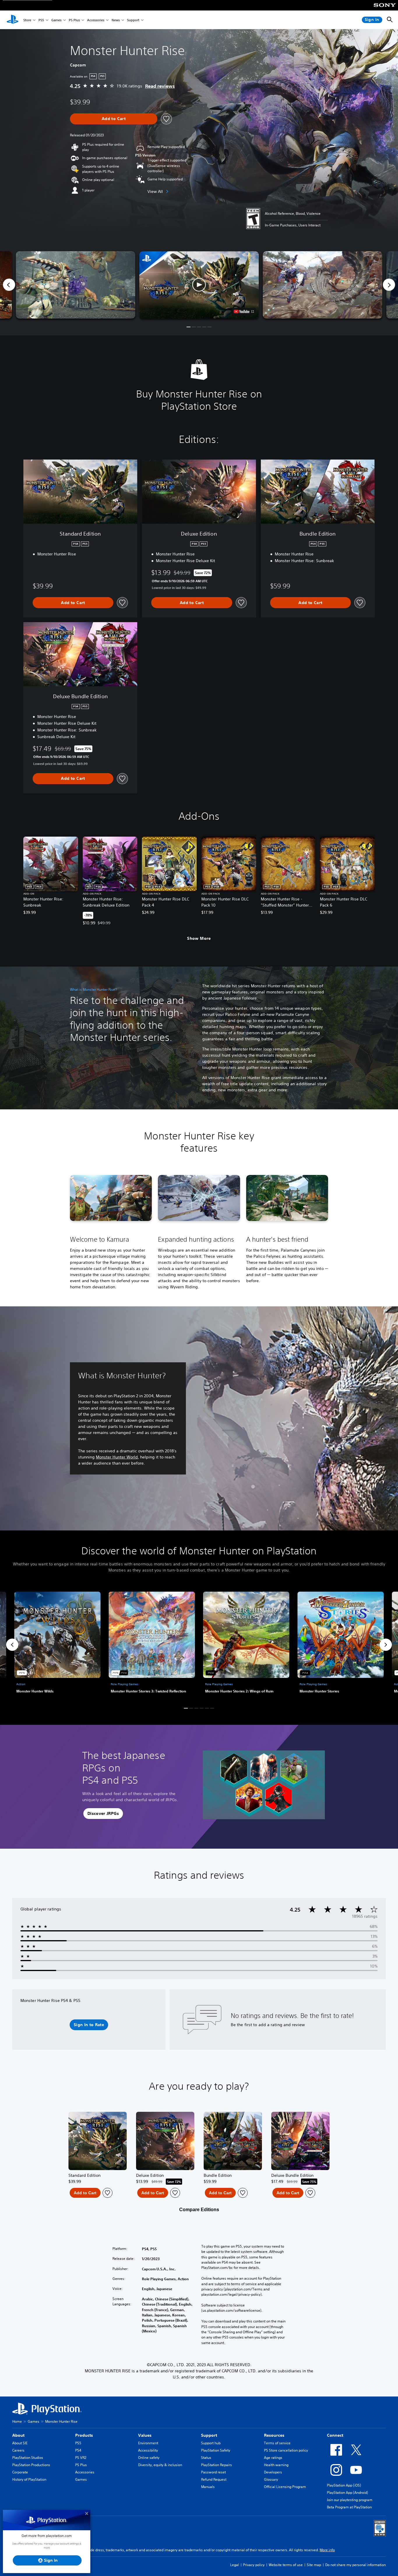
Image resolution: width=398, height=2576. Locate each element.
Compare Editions (199, 2210)
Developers (273, 2472)
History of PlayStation (29, 2479)
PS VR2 (81, 2458)
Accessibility (148, 2450)
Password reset (213, 2472)
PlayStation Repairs (216, 2465)
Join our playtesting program (350, 2500)
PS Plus (74, 20)
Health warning (276, 2465)
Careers (18, 2450)
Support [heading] (209, 2435)
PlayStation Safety (216, 2450)
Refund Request (214, 2479)
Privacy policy (254, 2565)
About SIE (20, 2443)
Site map (314, 2565)
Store (27, 20)
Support (133, 20)
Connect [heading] (335, 2435)
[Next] (389, 285)
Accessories (96, 20)
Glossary (271, 2479)
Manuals (208, 2487)
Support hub (211, 2443)
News (116, 20)
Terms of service (277, 2443)
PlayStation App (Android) (347, 2493)
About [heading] (18, 2435)
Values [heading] (145, 2435)
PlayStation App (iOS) (344, 2485)
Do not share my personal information (355, 2565)
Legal (235, 2565)
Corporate (20, 2472)
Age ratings (273, 2458)
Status (206, 2458)
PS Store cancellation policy (286, 2450)
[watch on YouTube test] (244, 312)
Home (17, 2421)
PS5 (41, 20)
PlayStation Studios (28, 2458)
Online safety (149, 2458)
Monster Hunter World (117, 1457)
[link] (57, 1645)
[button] (199, 285)
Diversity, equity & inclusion (160, 2465)
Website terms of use (286, 2565)
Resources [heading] (274, 2435)
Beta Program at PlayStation (349, 2507)
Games (56, 20)
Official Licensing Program (285, 2487)
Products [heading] (84, 2435)
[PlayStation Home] (13, 20)
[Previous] (9, 285)
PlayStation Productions (31, 2465)
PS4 (78, 2450)
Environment (148, 2443)
